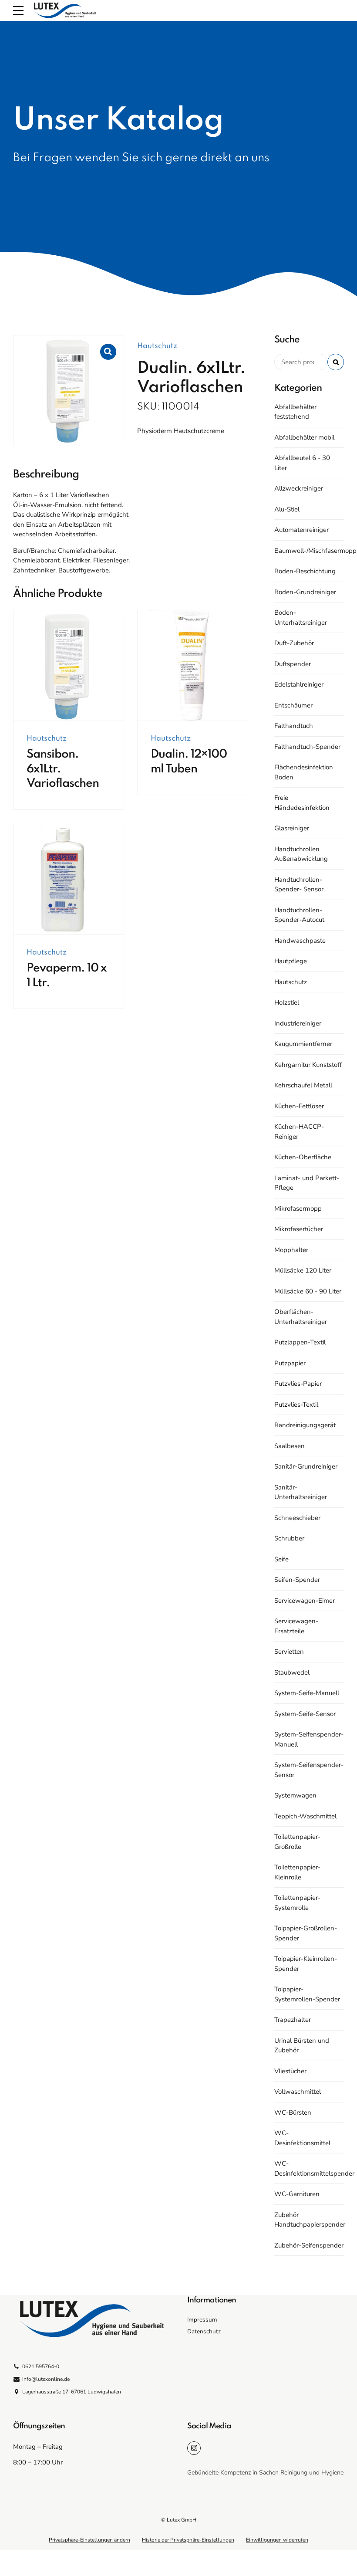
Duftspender (293, 664)
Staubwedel (292, 1672)
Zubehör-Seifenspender (309, 2245)
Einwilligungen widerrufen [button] (277, 2540)
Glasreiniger (292, 828)
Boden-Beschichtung (305, 571)
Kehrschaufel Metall (303, 1085)
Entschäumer (293, 705)
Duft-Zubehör (294, 643)
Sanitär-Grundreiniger (306, 1466)
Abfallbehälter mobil (304, 437)
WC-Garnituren (297, 2194)
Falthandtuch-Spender (307, 747)
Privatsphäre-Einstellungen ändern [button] (89, 2540)
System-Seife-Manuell (307, 1693)
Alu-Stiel (287, 509)
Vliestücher (290, 2071)
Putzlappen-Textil (300, 1342)
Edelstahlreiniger (299, 684)
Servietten (289, 1652)
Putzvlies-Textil (296, 1405)
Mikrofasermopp (298, 1208)
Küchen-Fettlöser (299, 1106)
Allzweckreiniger (299, 488)
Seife (281, 1559)
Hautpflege (291, 961)
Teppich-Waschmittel (305, 1816)
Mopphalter (291, 1250)
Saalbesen (290, 1446)
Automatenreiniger (301, 530)
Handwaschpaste (300, 941)
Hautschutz (157, 346)
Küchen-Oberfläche (303, 1157)
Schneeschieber (297, 1518)
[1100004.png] (193, 666)
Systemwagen (295, 1795)
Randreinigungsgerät (305, 1425)
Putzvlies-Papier (298, 1384)
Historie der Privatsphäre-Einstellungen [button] (188, 2540)
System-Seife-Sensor (305, 1714)
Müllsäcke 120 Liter (303, 1270)
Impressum (202, 2320)
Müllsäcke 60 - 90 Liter (308, 1291)
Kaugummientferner (303, 1044)
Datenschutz (204, 2331)
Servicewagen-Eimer (305, 1601)
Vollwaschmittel (298, 2092)
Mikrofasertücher (299, 1229)
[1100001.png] (69, 880)
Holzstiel (287, 1002)
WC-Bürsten (293, 2112)
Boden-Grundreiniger (305, 592)
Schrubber (289, 1538)
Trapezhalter (293, 2020)
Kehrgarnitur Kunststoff (308, 1065)
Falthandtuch (294, 726)
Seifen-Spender (297, 1580)
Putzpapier (290, 1363)
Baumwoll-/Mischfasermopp (315, 551)
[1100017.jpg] (69, 666)
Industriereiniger (298, 1023)
